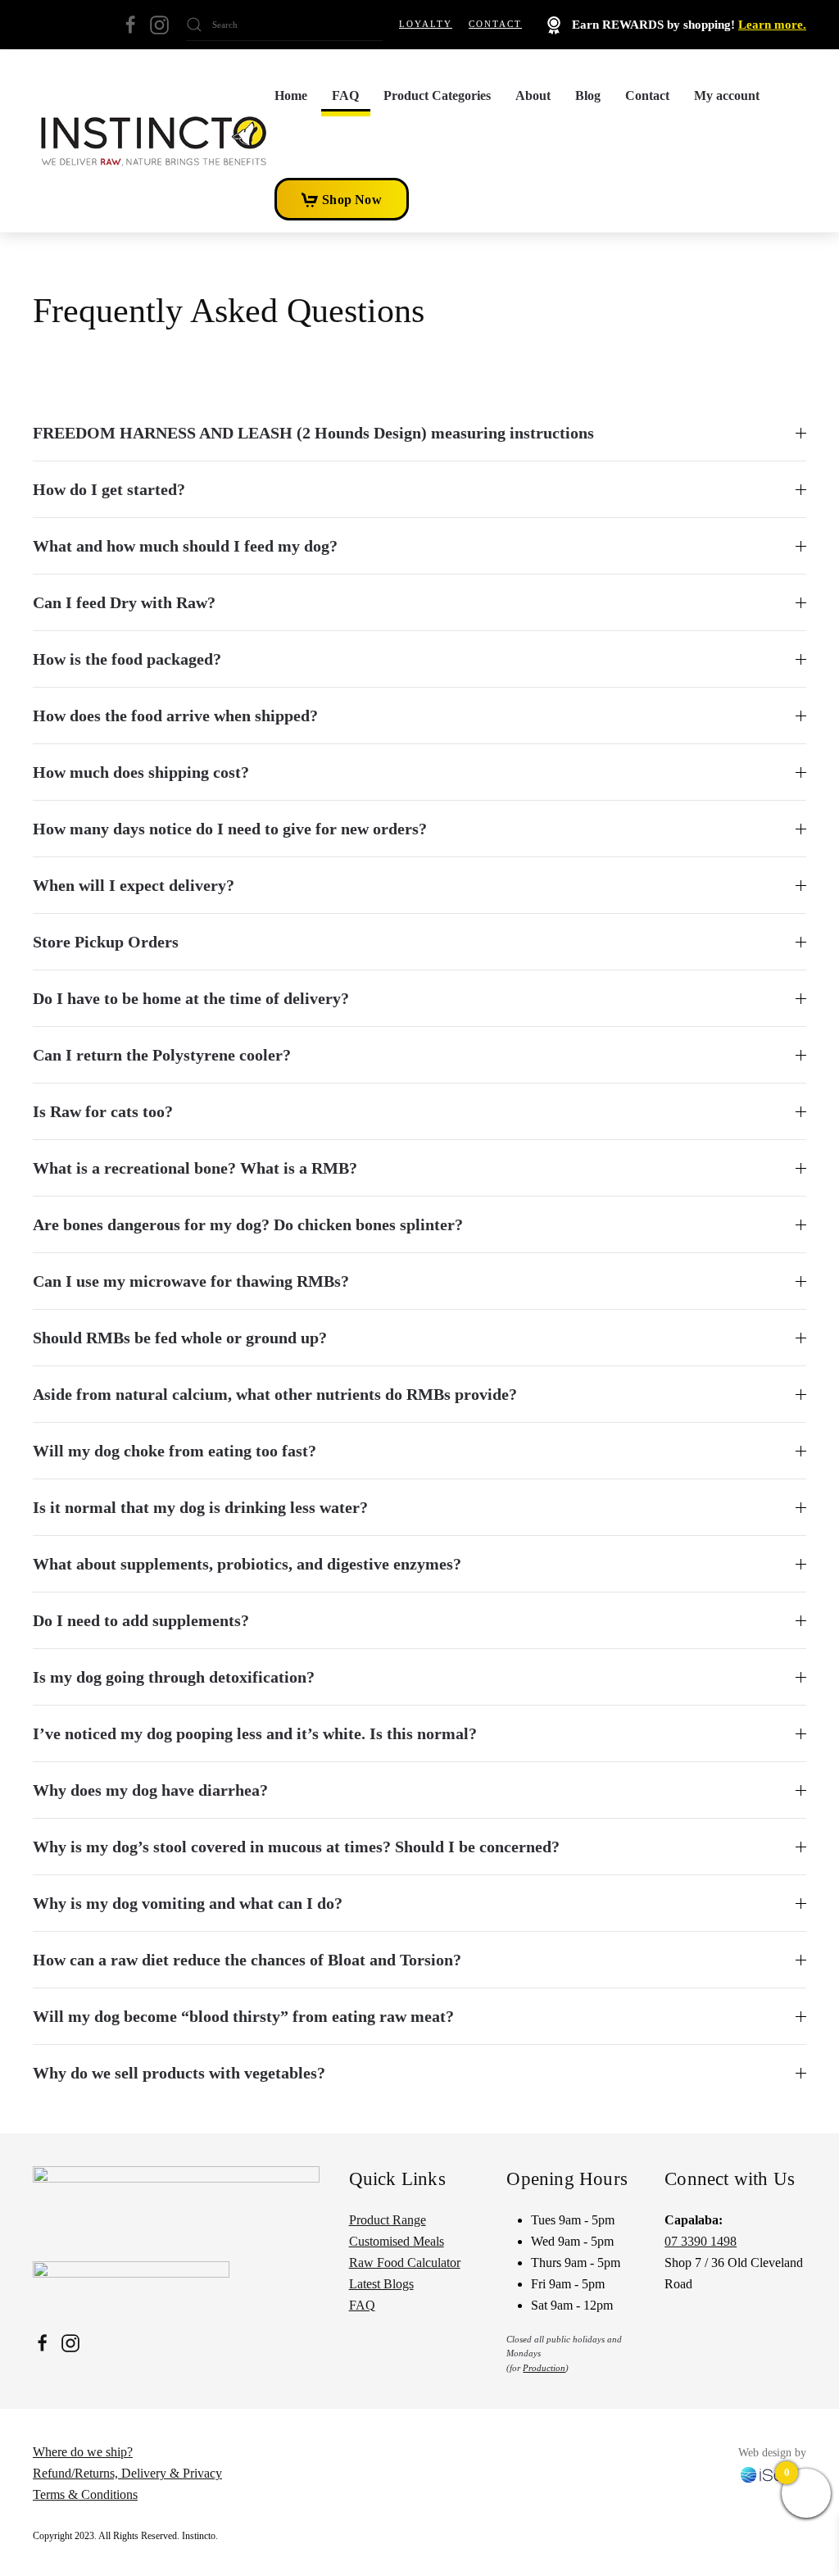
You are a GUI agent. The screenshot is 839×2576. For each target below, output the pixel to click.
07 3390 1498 (701, 2241)
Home (291, 95)
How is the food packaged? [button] (127, 659)
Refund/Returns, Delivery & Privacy (127, 2473)
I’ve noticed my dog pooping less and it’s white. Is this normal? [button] (255, 1733)
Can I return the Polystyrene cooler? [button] (162, 1055)
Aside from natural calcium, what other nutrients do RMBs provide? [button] (275, 1394)
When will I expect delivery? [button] (134, 885)
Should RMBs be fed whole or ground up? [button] (180, 1338)
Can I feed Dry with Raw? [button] (124, 602)
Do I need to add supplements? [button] (141, 1620)
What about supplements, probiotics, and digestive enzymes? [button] (247, 1564)
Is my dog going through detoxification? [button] (174, 1677)
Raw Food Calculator (405, 2263)
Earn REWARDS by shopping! (687, 25)
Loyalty (426, 24)
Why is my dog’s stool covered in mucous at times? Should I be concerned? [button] (296, 1847)
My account (727, 95)
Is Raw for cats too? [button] (103, 1111)
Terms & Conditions (85, 2494)
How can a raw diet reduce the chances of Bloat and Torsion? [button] (247, 1960)
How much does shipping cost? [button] (141, 772)
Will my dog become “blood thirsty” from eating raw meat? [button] (243, 2016)
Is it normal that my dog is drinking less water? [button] (200, 1507)
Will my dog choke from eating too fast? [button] (175, 1451)
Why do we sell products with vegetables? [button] (179, 2073)
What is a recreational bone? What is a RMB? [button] (195, 1168)
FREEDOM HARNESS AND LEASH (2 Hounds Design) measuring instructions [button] (313, 433)
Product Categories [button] (437, 95)
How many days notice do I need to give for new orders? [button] (230, 829)
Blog (588, 95)
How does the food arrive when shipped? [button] (175, 716)
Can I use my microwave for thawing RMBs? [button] (191, 1281)
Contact (495, 24)
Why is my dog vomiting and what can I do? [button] (188, 1903)
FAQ (345, 95)
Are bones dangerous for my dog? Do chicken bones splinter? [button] (248, 1224)
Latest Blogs (381, 2284)
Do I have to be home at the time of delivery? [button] (191, 998)
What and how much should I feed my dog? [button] (185, 546)
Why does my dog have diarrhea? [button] (150, 1790)
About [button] (533, 95)
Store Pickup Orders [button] (106, 942)
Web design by (772, 2453)
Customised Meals (397, 2241)
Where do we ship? (83, 2452)
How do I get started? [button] (109, 489)
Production (544, 2368)
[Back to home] (154, 141)
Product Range (388, 2220)
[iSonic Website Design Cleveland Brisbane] (773, 2473)
